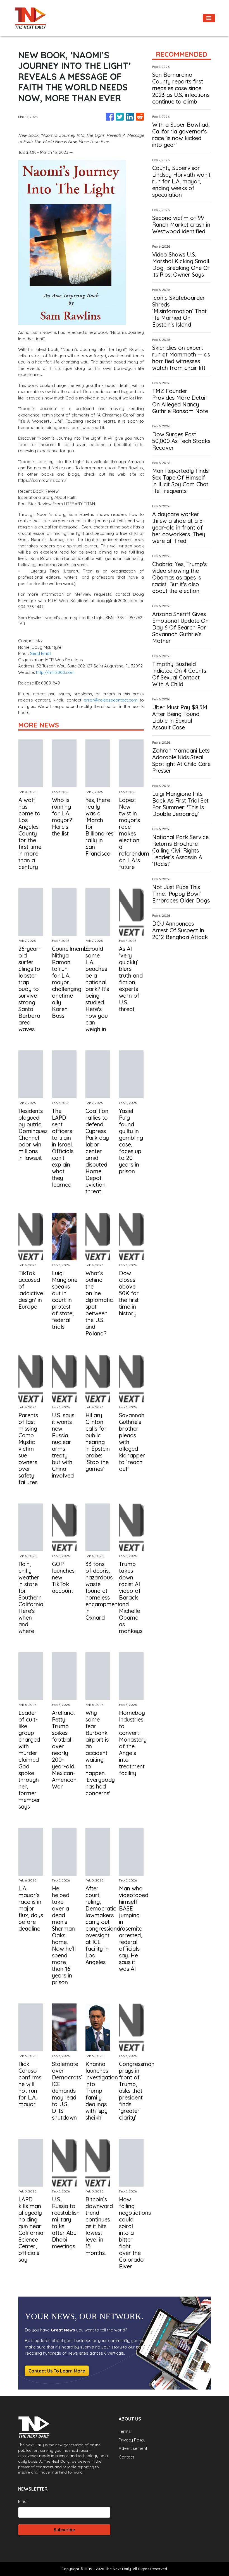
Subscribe (64, 2530)
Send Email (41, 653)
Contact (126, 2457)
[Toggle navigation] (209, 18)
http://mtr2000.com (55, 672)
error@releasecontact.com (111, 700)
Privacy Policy (132, 2440)
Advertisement (133, 2448)
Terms (125, 2431)
